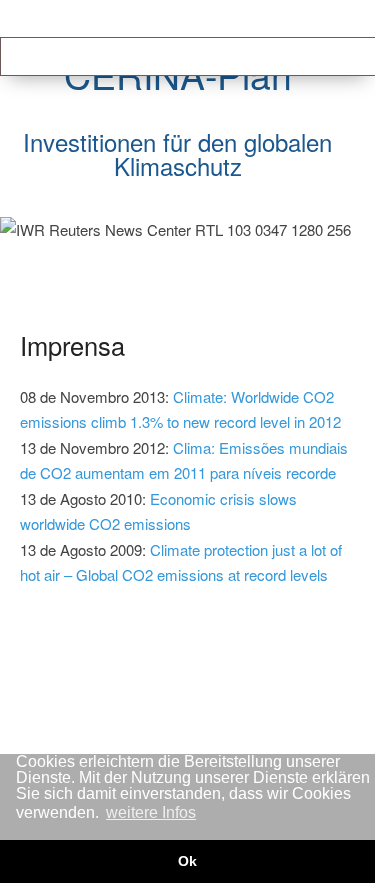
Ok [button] (187, 861)
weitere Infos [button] (151, 812)
